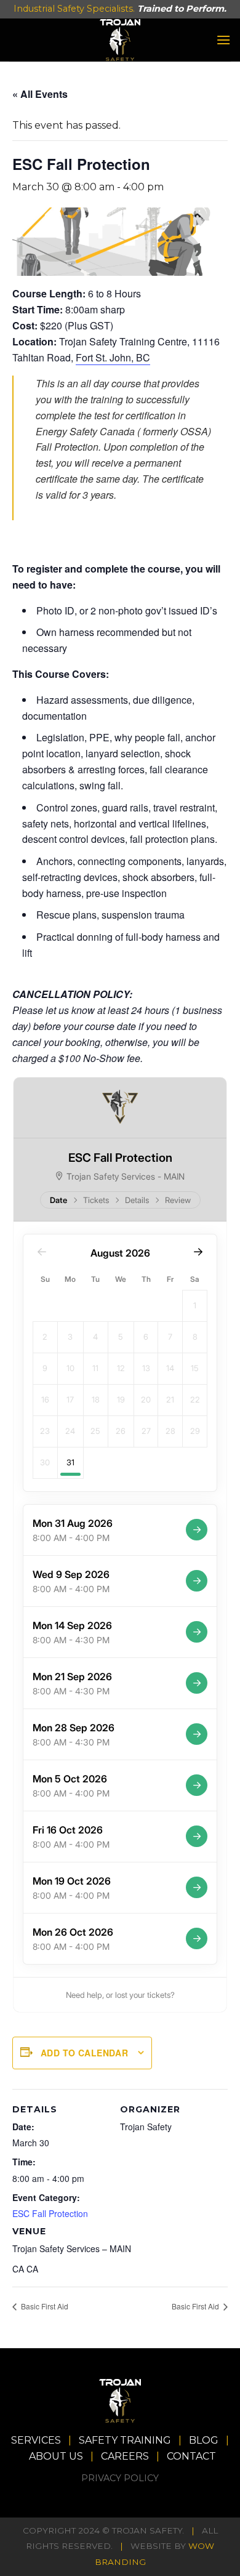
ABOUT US (56, 2456)
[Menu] (223, 40)
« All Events (40, 94)
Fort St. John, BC (113, 357)
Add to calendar (84, 2053)
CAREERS (125, 2456)
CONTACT (191, 2456)
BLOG (204, 2440)
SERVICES (36, 2440)
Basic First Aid (44, 2306)
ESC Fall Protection (50, 2213)
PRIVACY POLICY (120, 2478)
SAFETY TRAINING (125, 2440)
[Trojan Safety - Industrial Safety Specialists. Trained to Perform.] (120, 40)
